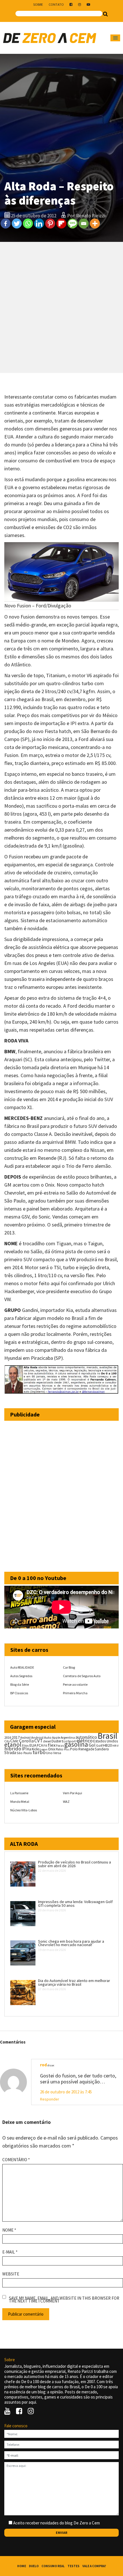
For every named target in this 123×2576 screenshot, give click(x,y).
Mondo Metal (20, 1802)
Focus (60, 1746)
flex (52, 1745)
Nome (9, 2230)
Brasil (107, 1736)
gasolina (76, 1744)
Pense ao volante (75, 1684)
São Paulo (24, 1753)
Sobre (38, 4)
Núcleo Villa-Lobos (24, 1810)
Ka (29, 1749)
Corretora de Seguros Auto (82, 1676)
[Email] (84, 223)
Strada (10, 1753)
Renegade (86, 1749)
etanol (13, 1745)
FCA (40, 1745)
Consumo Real (53, 2566)
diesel (47, 1741)
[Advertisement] (61, 307)
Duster (56, 1741)
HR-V (115, 1746)
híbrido (13, 1749)
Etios (25, 1746)
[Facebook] (6, 223)
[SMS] (73, 223)
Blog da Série (20, 1684)
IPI (24, 1749)
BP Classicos (19, 1693)
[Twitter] (17, 223)
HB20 (107, 1745)
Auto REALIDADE (22, 1667)
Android (25, 1738)
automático (86, 1737)
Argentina (68, 1737)
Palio (59, 1749)
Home (22, 2566)
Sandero (102, 1749)
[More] (95, 223)
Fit (45, 1745)
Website (11, 2274)
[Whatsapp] (28, 223)
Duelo (34, 2566)
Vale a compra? (94, 2566)
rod (43, 2065)
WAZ (66, 1802)
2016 (8, 1737)
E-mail (10, 2252)
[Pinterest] (50, 223)
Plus (67, 1749)
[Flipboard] (61, 223)
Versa (57, 1753)
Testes (74, 2566)
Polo (74, 1749)
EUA (33, 1745)
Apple (56, 1738)
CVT (38, 1741)
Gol (92, 1745)
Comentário (16, 2160)
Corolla (26, 1741)
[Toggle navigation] (115, 38)
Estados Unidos (106, 1741)
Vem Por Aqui (73, 1793)
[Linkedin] (39, 223)
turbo (39, 1752)
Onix (52, 1749)
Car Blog (69, 1667)
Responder (50, 2099)
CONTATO (56, 4)
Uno (49, 1753)
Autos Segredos (21, 1676)
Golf (99, 1745)
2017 (16, 1737)
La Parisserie (19, 1793)
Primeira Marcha (75, 1693)
